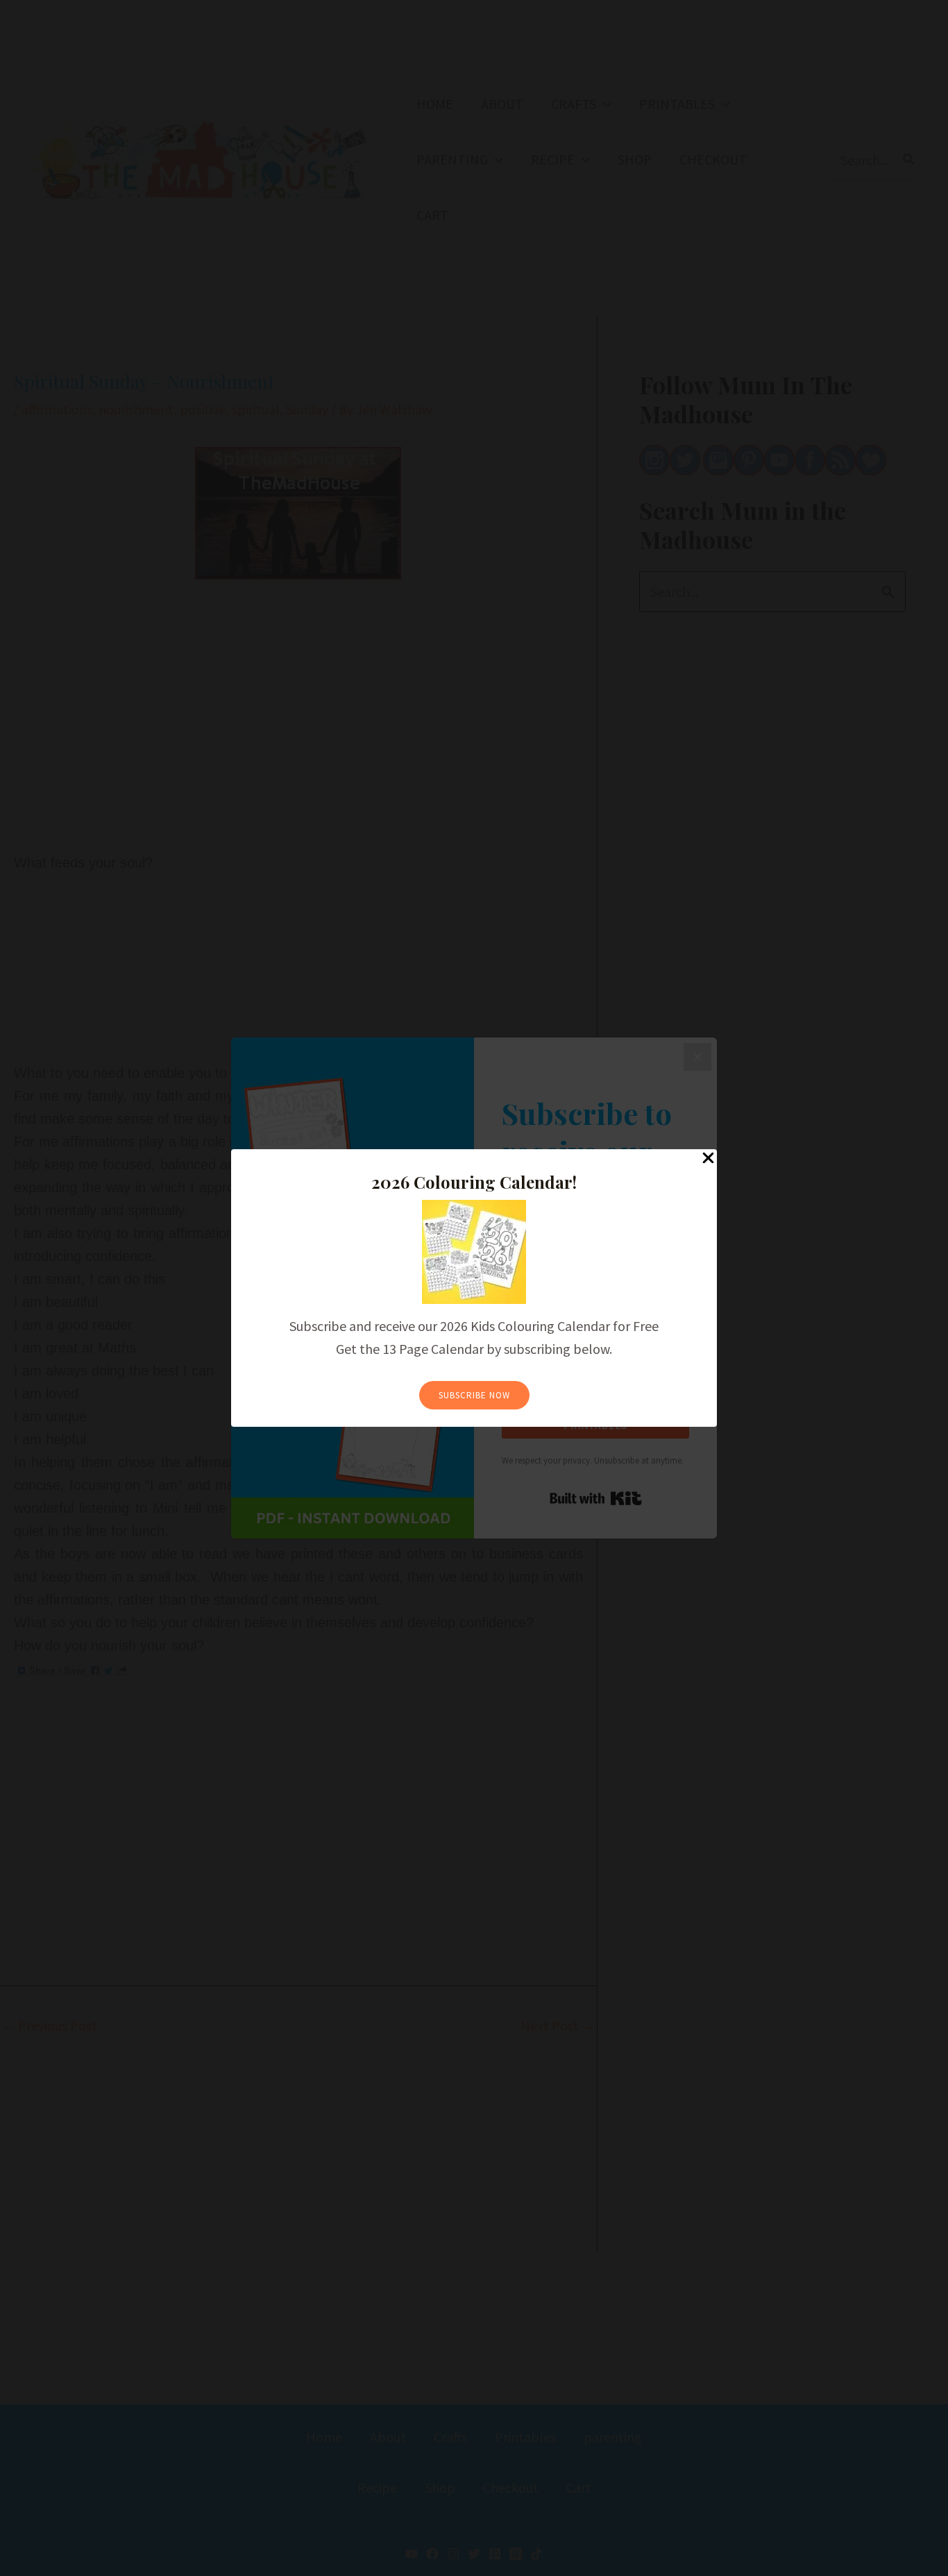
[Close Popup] (708, 1159)
